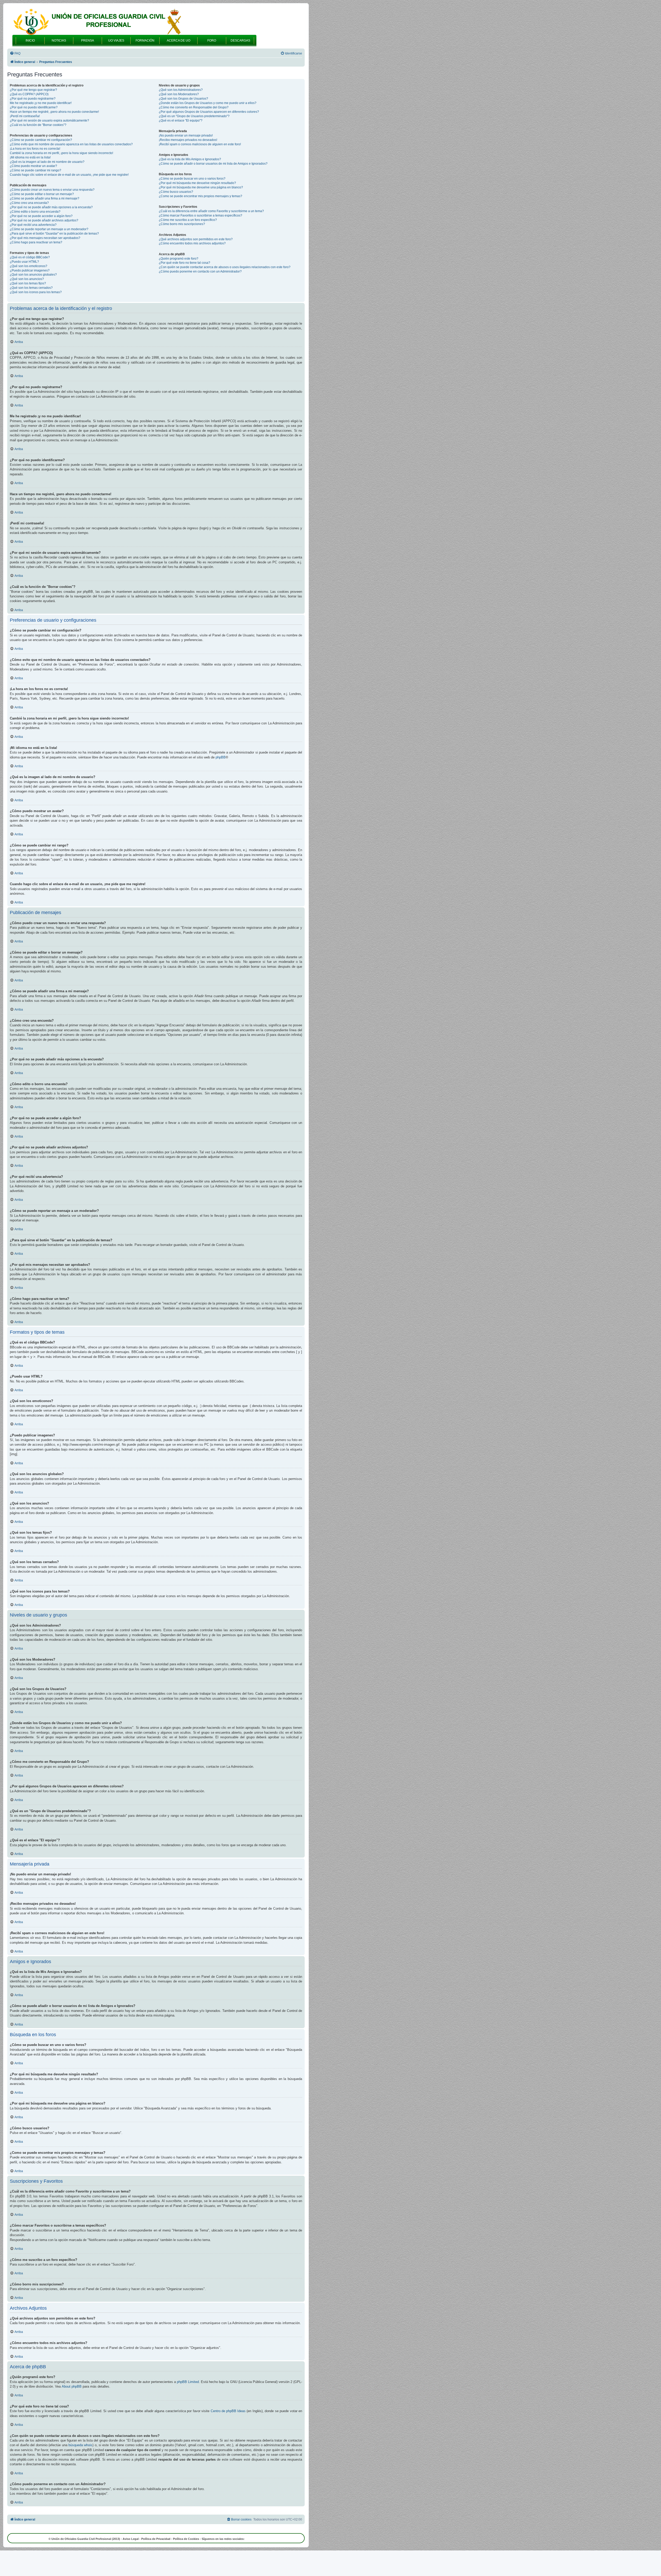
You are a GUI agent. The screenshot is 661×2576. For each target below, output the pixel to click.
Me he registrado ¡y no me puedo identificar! (41, 103)
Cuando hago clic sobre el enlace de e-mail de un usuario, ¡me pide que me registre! (69, 175)
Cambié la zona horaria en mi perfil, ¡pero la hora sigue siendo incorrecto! (61, 153)
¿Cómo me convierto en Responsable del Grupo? (194, 107)
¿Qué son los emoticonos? (29, 266)
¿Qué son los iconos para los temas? (36, 292)
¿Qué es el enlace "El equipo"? (181, 121)
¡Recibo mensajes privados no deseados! (188, 140)
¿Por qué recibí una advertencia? (33, 225)
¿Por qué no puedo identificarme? (34, 107)
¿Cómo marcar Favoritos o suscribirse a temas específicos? (200, 215)
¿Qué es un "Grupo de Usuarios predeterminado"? (194, 116)
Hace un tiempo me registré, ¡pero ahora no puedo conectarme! (54, 112)
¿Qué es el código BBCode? (30, 257)
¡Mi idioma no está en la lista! (30, 157)
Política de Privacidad (156, 2539)
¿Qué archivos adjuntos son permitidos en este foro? (196, 239)
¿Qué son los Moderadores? (179, 94)
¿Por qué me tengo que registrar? (33, 90)
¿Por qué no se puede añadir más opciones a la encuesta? (51, 207)
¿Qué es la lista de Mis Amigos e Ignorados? (190, 159)
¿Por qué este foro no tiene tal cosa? (184, 263)
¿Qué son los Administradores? (181, 90)
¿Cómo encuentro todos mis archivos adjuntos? (192, 243)
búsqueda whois (80, 2445)
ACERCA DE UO (179, 41)
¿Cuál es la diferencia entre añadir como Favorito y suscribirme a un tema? (211, 211)
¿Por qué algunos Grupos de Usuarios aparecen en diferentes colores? (209, 112)
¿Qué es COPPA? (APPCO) (29, 94)
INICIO (30, 41)
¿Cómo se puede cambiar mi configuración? (41, 140)
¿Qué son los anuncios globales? (33, 275)
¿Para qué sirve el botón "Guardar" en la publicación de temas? (54, 234)
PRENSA (88, 41)
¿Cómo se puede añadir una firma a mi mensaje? (45, 198)
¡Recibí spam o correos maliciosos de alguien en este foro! (200, 144)
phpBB (221, 757)
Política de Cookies (186, 2539)
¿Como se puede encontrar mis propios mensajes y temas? (200, 196)
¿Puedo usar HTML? (24, 262)
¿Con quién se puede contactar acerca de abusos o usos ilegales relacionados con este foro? (225, 267)
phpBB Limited (188, 2382)
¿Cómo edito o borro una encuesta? (35, 212)
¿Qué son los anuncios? (27, 279)
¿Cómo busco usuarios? (176, 192)
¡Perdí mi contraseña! (25, 116)
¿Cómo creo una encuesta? (29, 203)
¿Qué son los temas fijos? (28, 283)
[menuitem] (15, 54)
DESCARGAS (240, 41)
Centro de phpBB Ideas (228, 2411)
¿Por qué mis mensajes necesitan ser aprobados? (45, 238)
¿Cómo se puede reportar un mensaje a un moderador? (49, 229)
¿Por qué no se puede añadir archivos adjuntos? (44, 220)
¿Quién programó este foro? (179, 259)
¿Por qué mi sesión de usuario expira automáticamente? (49, 121)
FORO (212, 41)
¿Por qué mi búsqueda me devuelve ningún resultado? (197, 183)
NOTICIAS (59, 41)
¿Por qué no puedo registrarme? (33, 99)
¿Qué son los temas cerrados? (31, 288)
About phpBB (72, 2386)
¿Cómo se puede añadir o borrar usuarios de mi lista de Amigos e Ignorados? (213, 164)
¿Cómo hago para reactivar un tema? (36, 242)
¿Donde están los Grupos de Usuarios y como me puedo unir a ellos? (208, 103)
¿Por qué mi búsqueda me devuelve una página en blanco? (201, 187)
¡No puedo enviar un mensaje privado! (186, 135)
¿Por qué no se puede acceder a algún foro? (41, 216)
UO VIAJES (116, 41)
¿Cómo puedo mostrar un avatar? (33, 166)
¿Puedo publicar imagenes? (30, 270)
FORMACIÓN (145, 41)
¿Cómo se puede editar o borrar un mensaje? (42, 194)
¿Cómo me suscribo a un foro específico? (188, 220)
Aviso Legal (131, 2539)
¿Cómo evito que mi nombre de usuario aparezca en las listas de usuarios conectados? (71, 144)
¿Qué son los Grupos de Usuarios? (183, 99)
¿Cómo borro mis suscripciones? (182, 224)
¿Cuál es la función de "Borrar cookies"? (38, 125)
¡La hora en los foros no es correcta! (35, 149)
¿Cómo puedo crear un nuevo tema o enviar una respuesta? (52, 190)
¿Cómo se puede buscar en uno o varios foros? (192, 179)
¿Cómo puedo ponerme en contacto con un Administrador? (200, 271)
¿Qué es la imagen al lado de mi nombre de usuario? (47, 162)
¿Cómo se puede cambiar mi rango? (36, 170)
